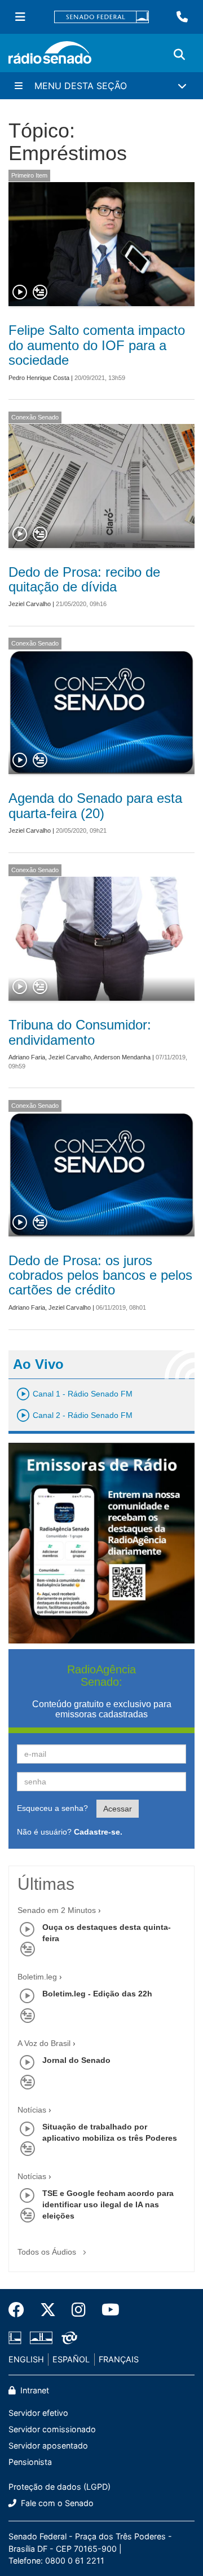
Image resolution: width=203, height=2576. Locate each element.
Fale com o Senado (56, 2503)
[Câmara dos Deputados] (17, 2338)
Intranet (34, 2390)
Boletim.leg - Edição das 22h (97, 1994)
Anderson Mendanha (122, 1057)
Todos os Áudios (48, 2252)
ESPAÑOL (71, 2359)
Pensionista (30, 2462)
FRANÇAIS (119, 2359)
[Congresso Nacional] (41, 2338)
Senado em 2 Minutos (57, 1910)
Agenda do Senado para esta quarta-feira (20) (95, 805)
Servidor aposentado (48, 2445)
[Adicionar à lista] (40, 293)
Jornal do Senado (76, 2060)
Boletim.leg (37, 1977)
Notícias (32, 2110)
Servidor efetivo (38, 2413)
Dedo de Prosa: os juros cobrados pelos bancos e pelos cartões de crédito (100, 1275)
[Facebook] (20, 2310)
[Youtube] (107, 2310)
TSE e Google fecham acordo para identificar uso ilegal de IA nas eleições (108, 2204)
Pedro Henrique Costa (39, 378)
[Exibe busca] (179, 55)
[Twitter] (48, 2310)
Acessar (118, 1809)
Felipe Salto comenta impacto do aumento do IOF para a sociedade (97, 345)
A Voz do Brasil (44, 2043)
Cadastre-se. (98, 1832)
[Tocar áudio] (20, 293)
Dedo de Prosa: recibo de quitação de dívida (84, 579)
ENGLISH (26, 2359)
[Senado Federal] (101, 17)
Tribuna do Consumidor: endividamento (80, 1032)
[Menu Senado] (20, 17)
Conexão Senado (35, 417)
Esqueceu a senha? (52, 1808)
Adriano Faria (27, 1057)
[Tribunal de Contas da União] (67, 2338)
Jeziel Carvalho (30, 604)
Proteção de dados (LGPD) (59, 2487)
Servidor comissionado (52, 2429)
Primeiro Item (29, 175)
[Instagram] (79, 2310)
